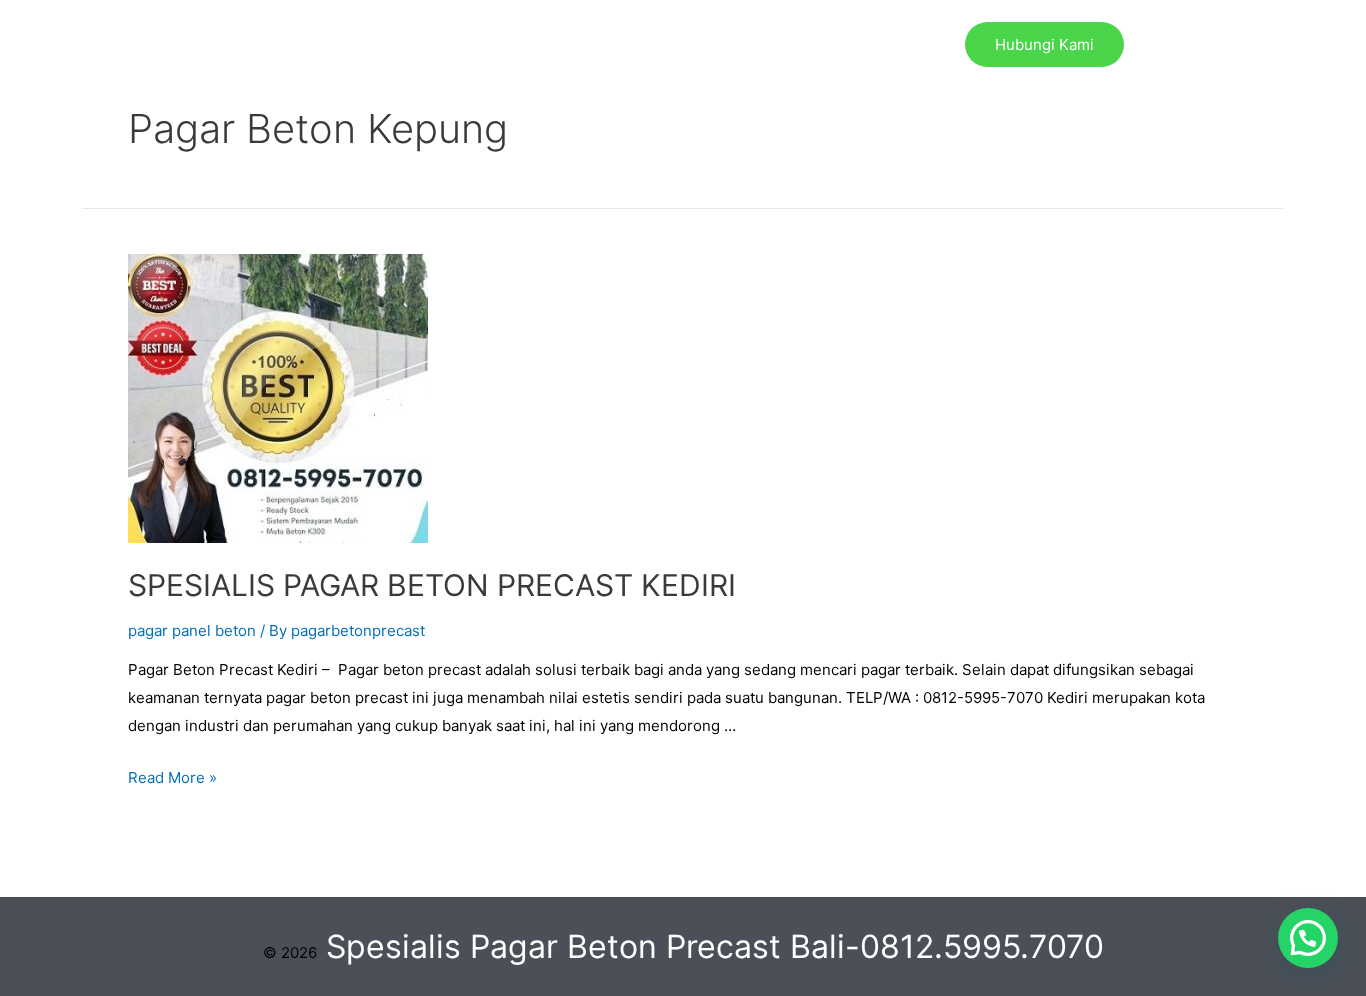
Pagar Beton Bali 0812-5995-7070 (364, 44)
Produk (550, 44)
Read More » (172, 777)
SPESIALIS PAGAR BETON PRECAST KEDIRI (432, 585)
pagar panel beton (192, 630)
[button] (1308, 938)
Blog (626, 44)
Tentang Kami (727, 44)
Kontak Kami (859, 44)
